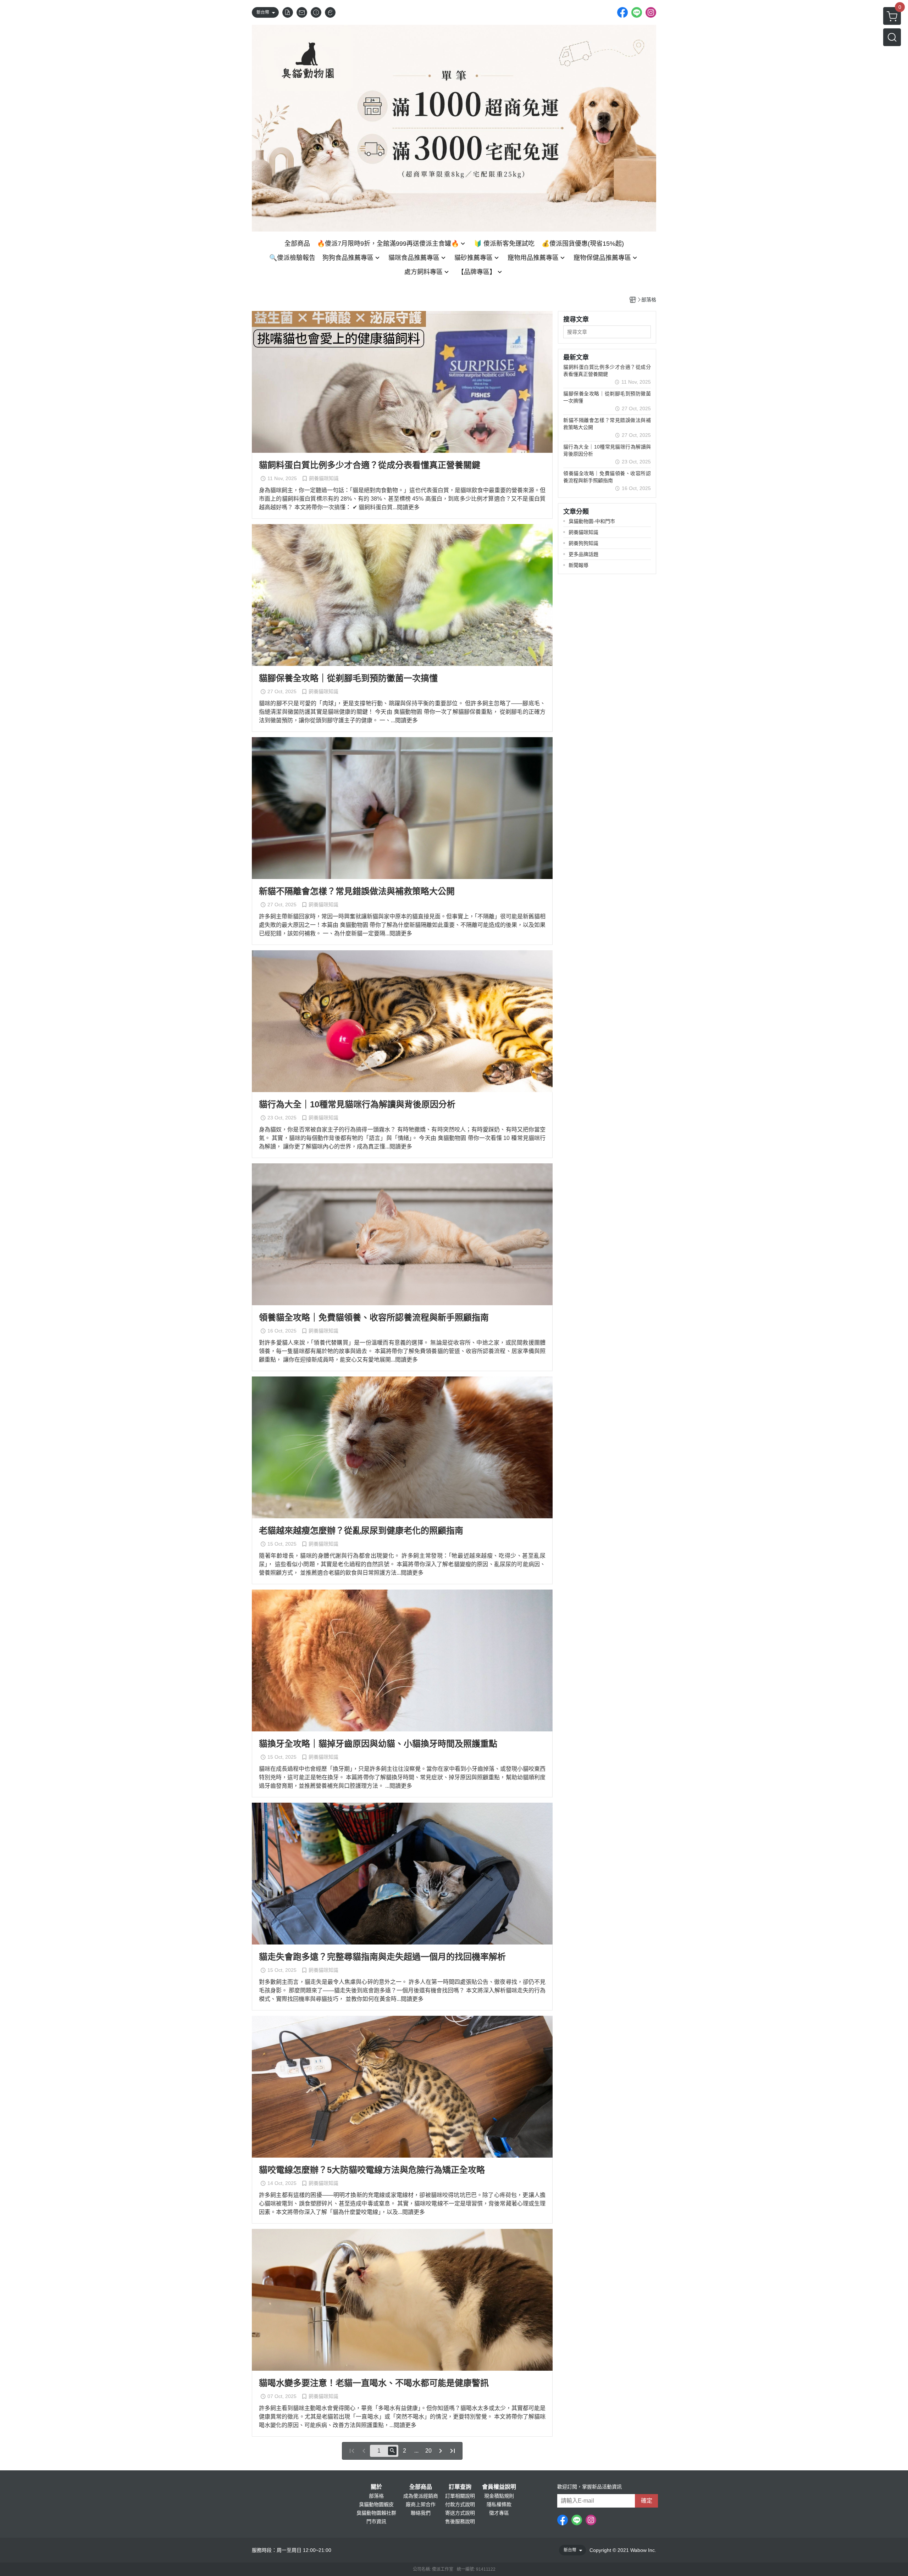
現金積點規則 (499, 2496)
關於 (376, 2487)
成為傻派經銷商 (421, 2496)
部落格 (376, 2496)
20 (428, 2451)
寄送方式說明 (460, 2513)
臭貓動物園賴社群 (376, 2513)
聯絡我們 (421, 2513)
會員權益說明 (499, 2487)
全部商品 (421, 2487)
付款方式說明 (460, 2504)
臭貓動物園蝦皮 (376, 2504)
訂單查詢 (460, 2487)
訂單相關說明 (460, 2496)
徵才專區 (499, 2513)
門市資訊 (376, 2521)
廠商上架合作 (421, 2504)
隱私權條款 (499, 2504)
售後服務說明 (460, 2521)
